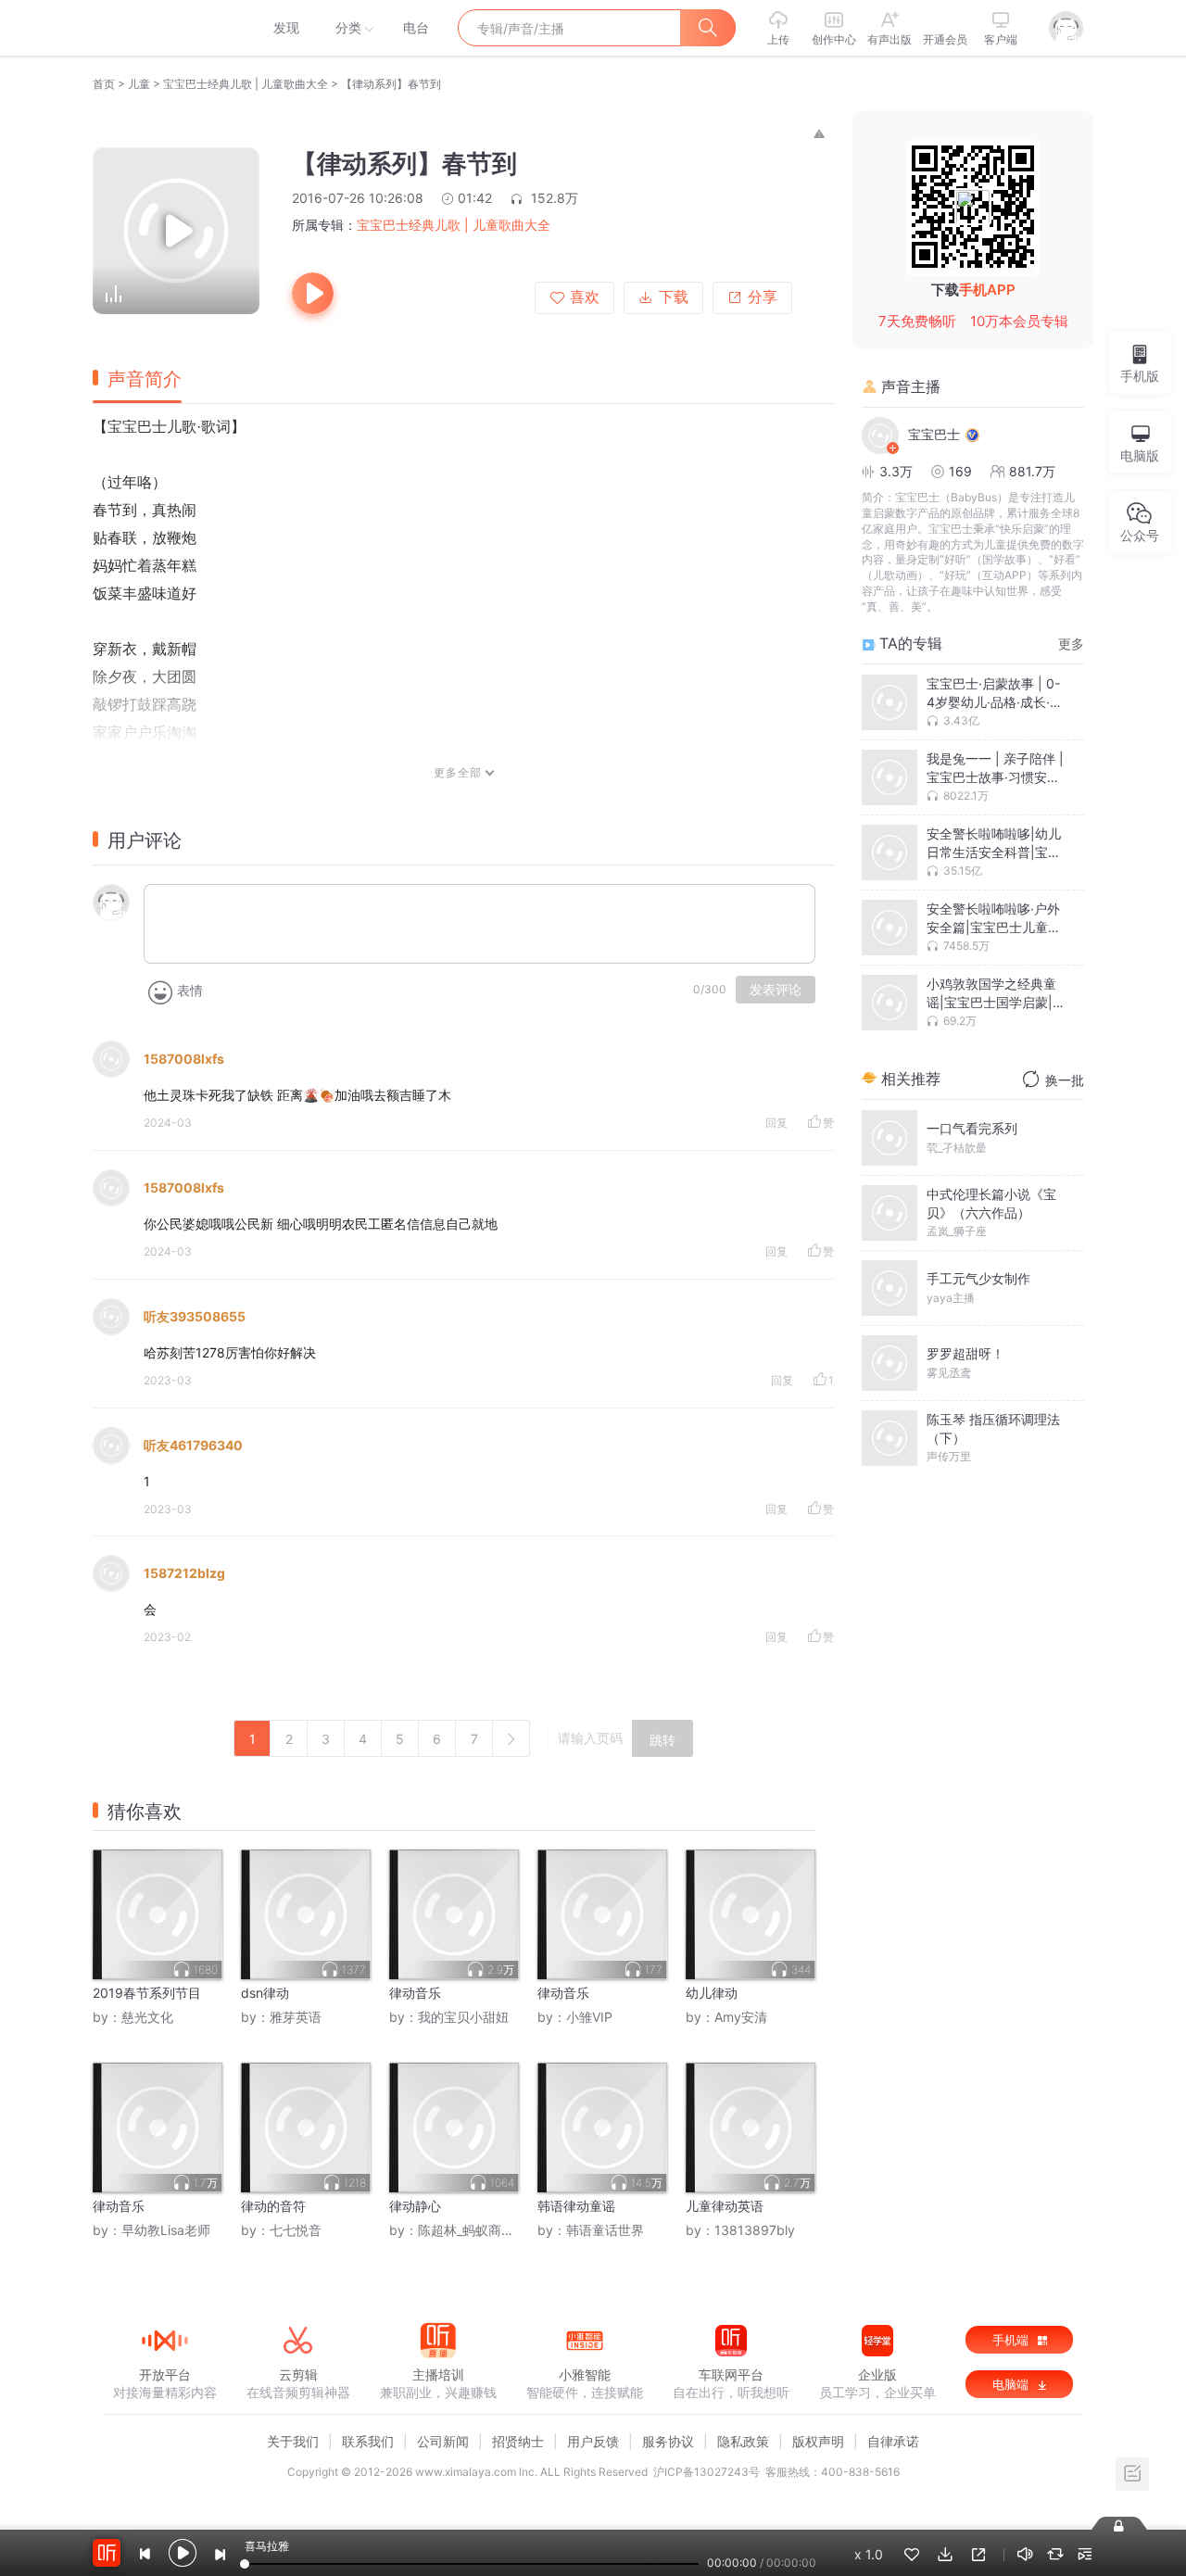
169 (960, 471)
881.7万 (1032, 471)
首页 (104, 84)
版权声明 (818, 2441)
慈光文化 (147, 2017)
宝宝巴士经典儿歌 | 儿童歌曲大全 (246, 84)
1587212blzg (184, 1573)
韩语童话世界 (605, 2230)
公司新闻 (443, 2441)
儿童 (139, 84)
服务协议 (668, 2441)
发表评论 (776, 990)
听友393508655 (195, 1316)
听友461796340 (193, 1445)
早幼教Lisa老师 (166, 2230)
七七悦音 (296, 2230)
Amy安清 (741, 2017)
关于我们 (293, 2441)
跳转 (662, 1740)
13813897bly (755, 2230)
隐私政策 (743, 2441)
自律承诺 (893, 2441)
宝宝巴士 (934, 434)
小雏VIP (589, 2017)
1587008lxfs (184, 1059)
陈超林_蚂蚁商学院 (473, 2230)
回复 (776, 1123)
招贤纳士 (518, 2441)
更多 (1071, 644)
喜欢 (585, 297)
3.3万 (896, 471)
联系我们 (368, 2441)
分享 (763, 297)
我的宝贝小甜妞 (463, 2017)
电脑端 (1012, 2384)
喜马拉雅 (164, 28)
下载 (674, 297)
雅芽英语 (296, 2017)
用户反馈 (593, 2441)
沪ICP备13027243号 (707, 2472)
